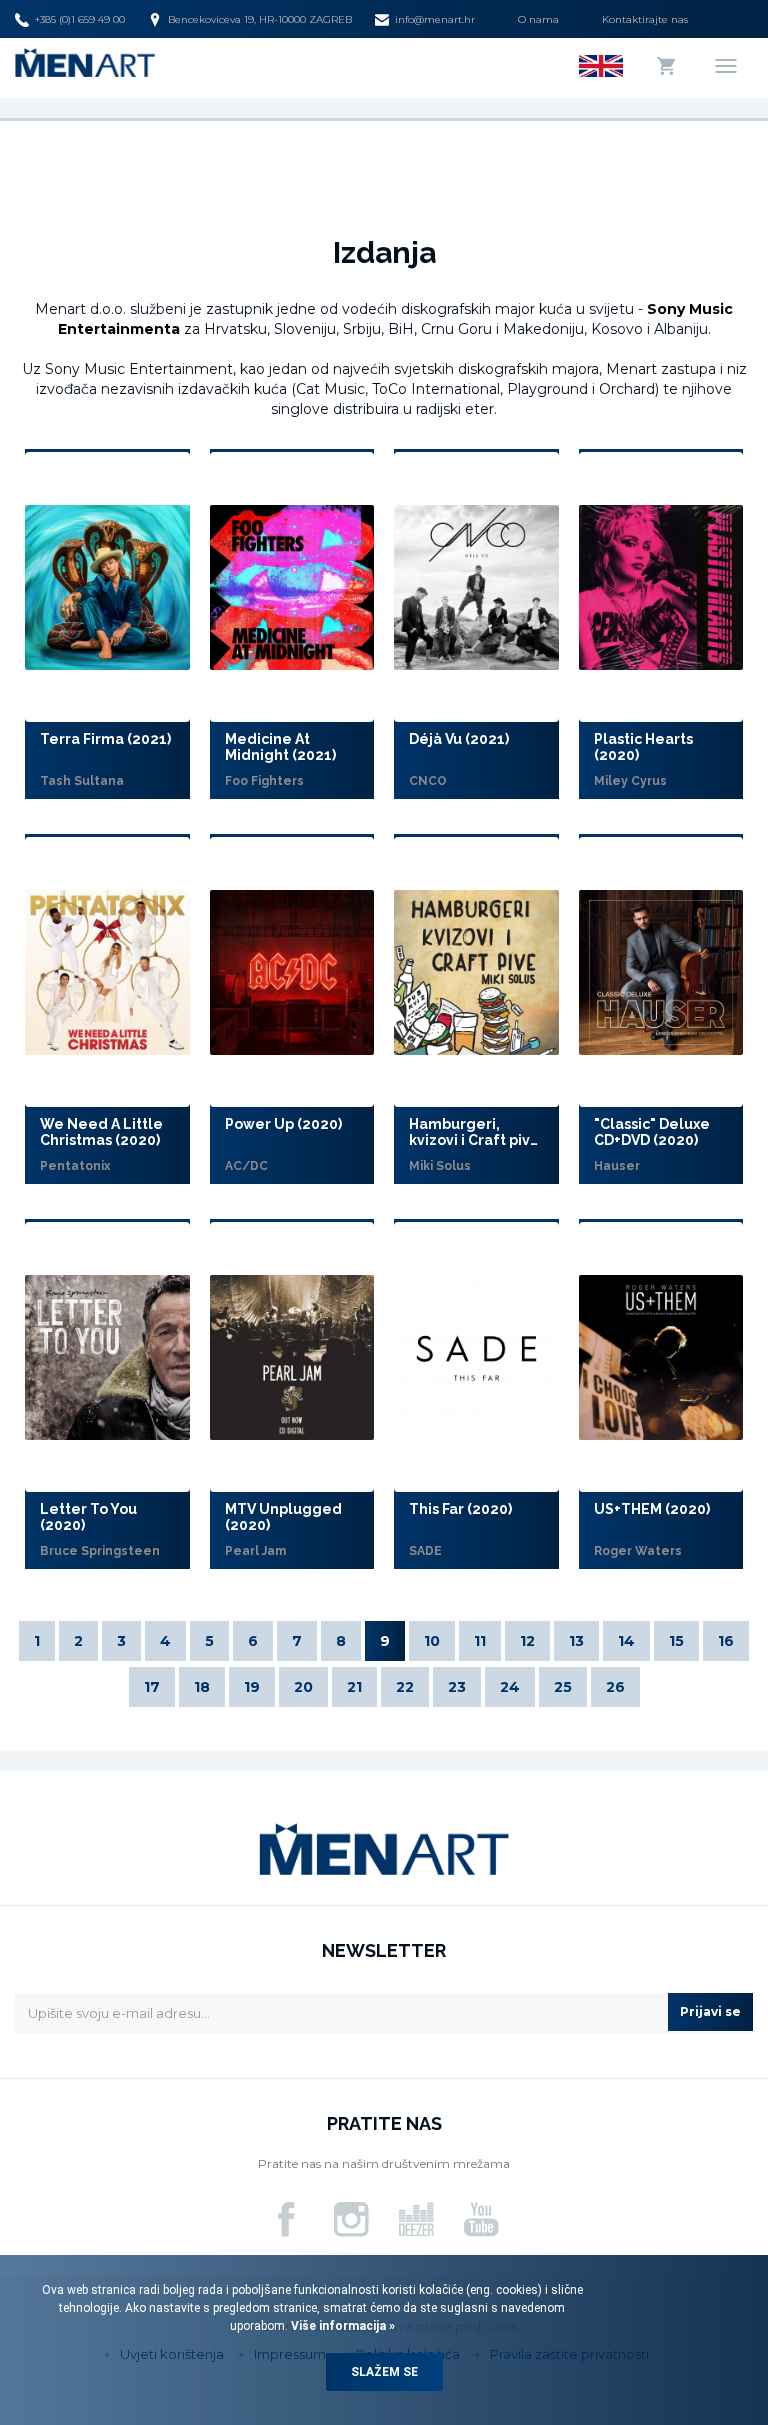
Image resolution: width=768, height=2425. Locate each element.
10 (432, 1641)
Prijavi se (710, 2011)
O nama (538, 19)
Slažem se (384, 2372)
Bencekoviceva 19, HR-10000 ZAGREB (260, 19)
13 (576, 1641)
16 (726, 1641)
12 (527, 1641)
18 (202, 1687)
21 (354, 1687)
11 (480, 1641)
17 (152, 1687)
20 (303, 1687)
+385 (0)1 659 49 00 (80, 19)
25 (563, 1687)
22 (405, 1687)
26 (615, 1687)
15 (676, 1641)
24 (510, 1687)
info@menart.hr (435, 19)
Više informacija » (341, 2326)
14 (626, 1641)
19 (252, 1687)
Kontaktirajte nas (645, 19)
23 (457, 1687)
